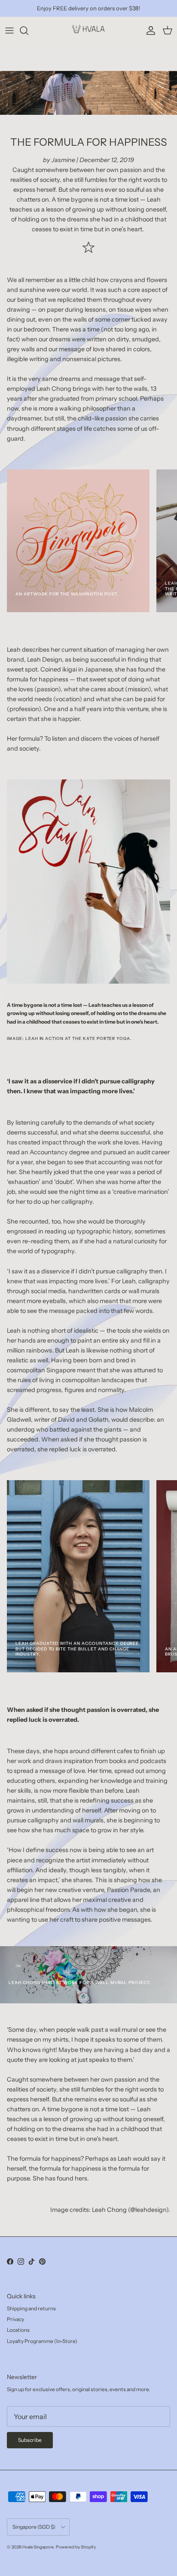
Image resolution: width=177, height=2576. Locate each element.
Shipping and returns (31, 2308)
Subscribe (30, 2440)
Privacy (15, 2319)
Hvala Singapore (38, 2547)
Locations (18, 2330)
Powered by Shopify (76, 2547)
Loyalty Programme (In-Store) (42, 2341)
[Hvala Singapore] (88, 31)
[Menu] (9, 31)
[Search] (28, 31)
